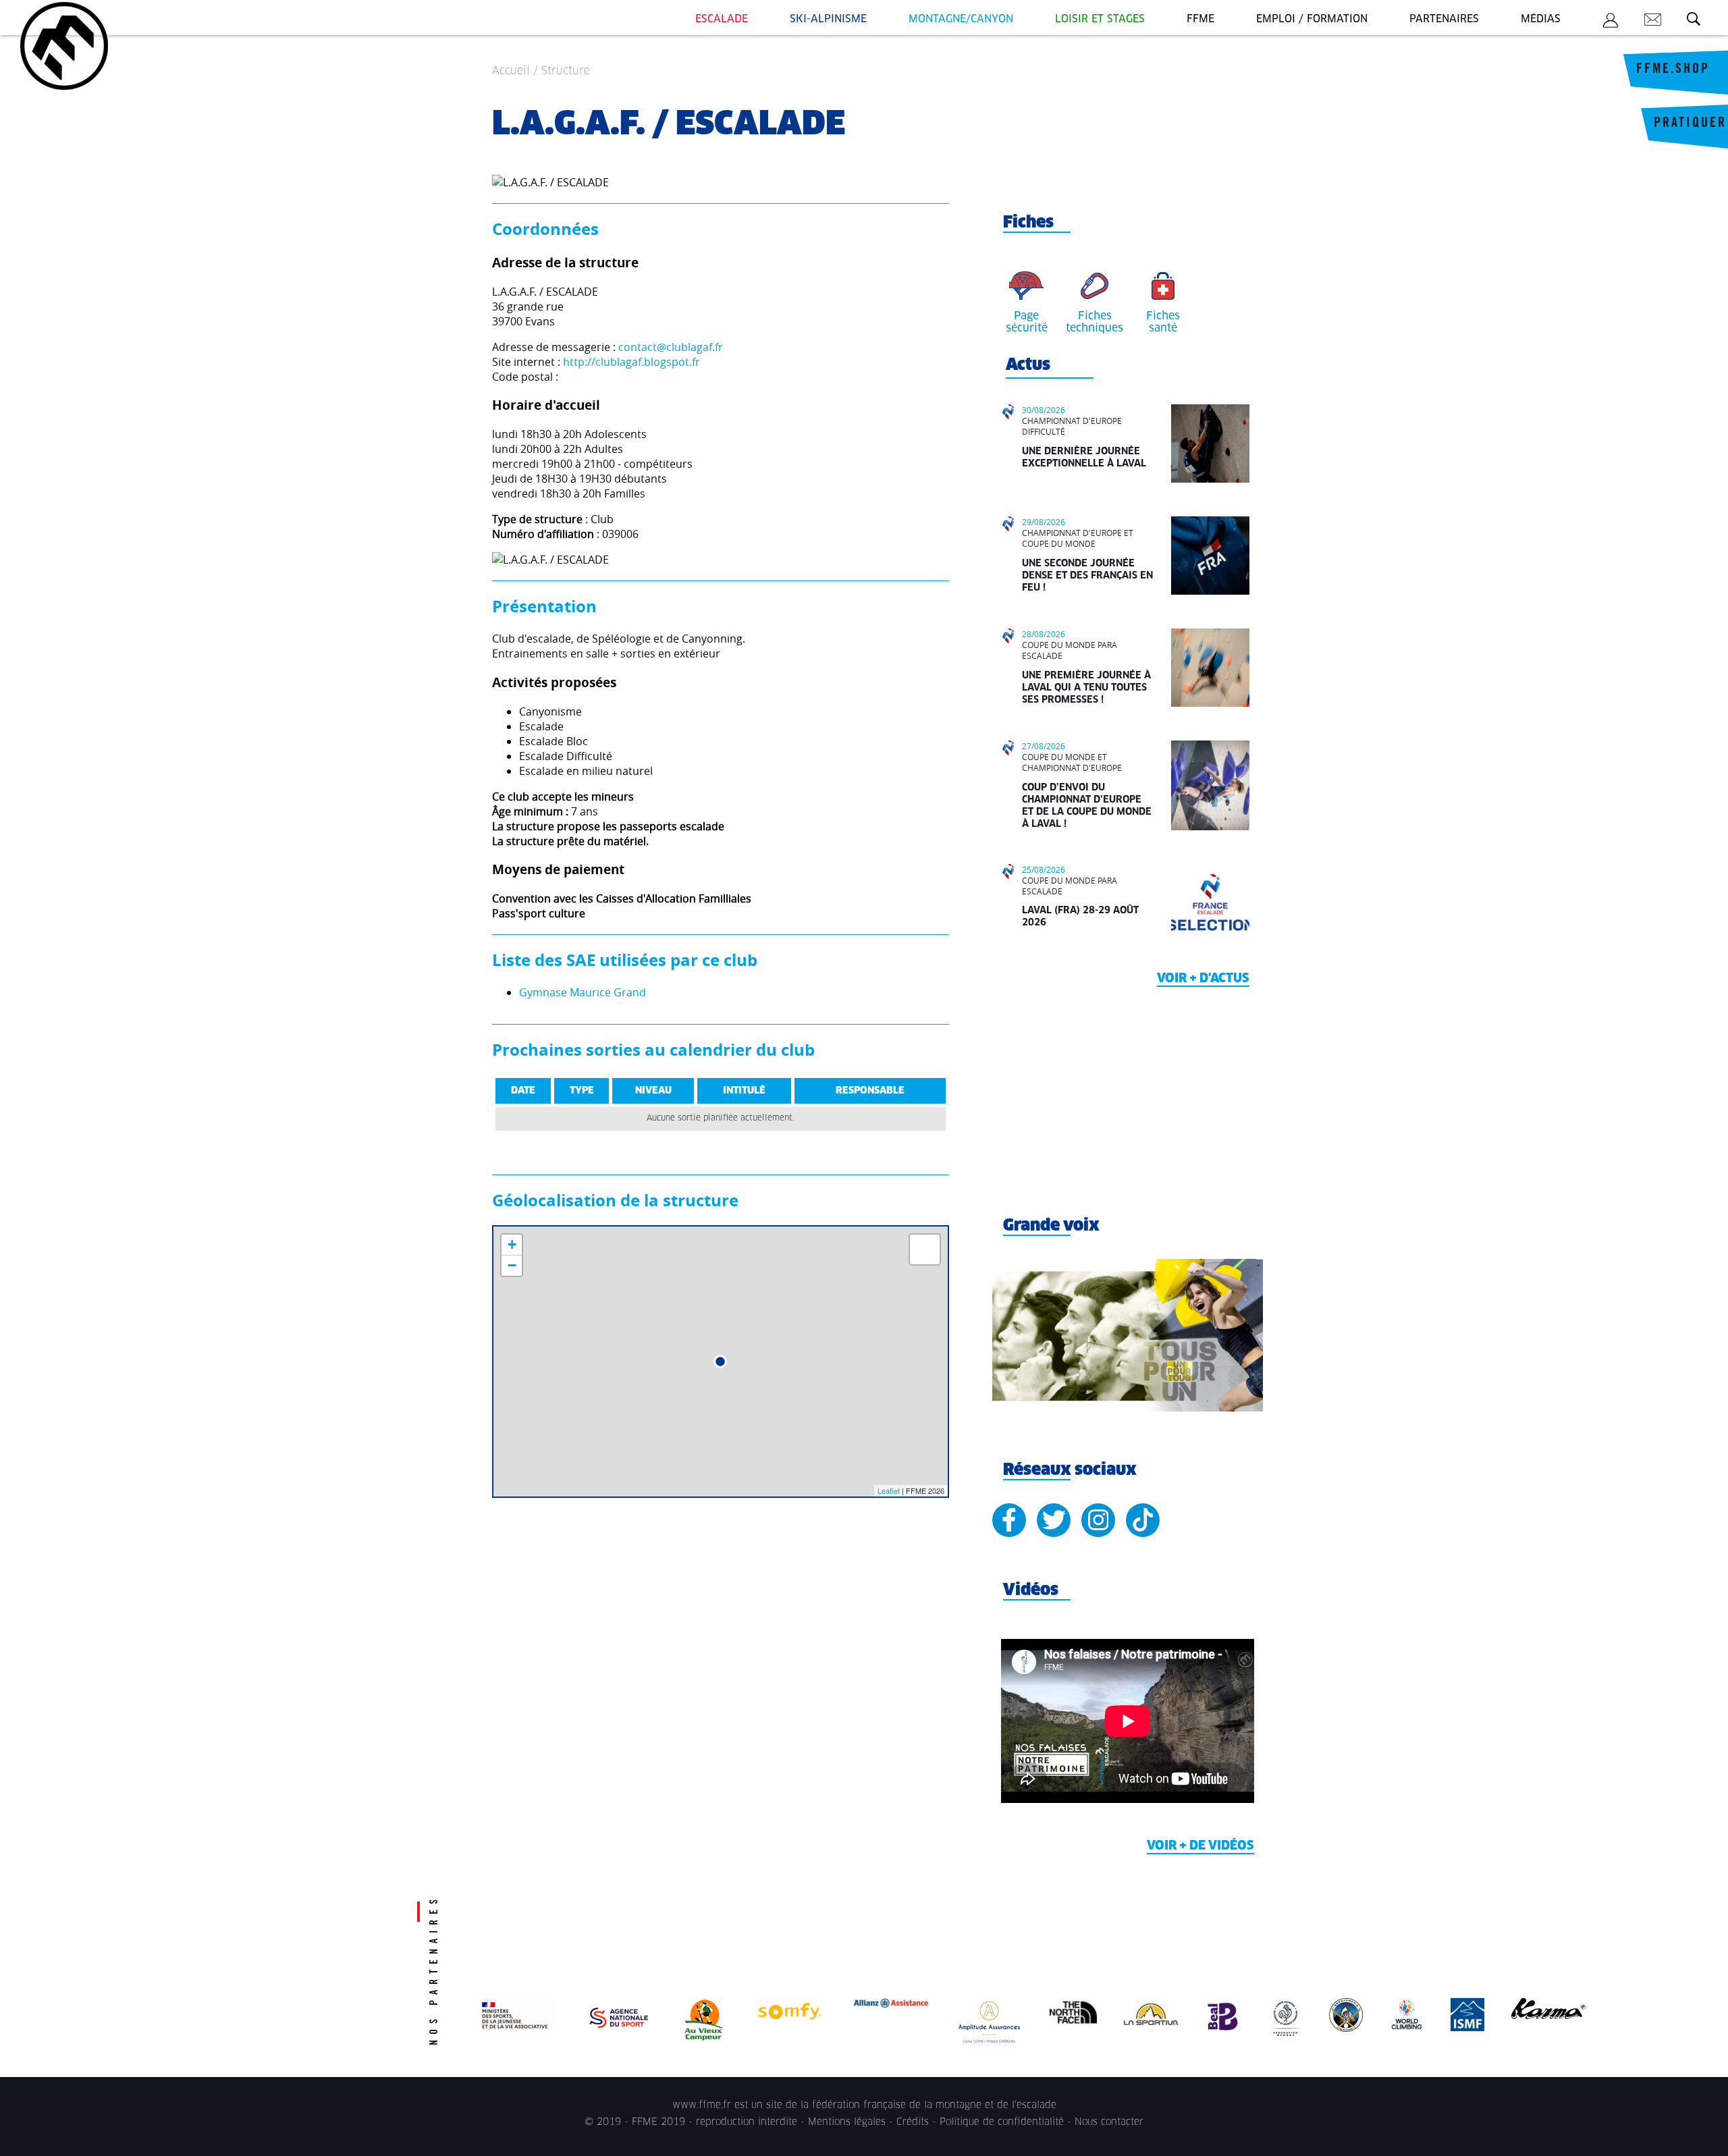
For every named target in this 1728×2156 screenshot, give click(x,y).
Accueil (511, 71)
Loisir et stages (1100, 19)
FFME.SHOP (1673, 70)
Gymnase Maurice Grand (583, 992)
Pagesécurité (1027, 322)
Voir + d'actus (1203, 979)
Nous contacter (1109, 2122)
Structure (566, 71)
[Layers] (925, 1249)
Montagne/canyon (961, 19)
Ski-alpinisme (828, 19)
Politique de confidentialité (1002, 2122)
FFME (1200, 19)
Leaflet (889, 1490)
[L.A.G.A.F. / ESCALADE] (720, 1362)
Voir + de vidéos (1200, 1846)
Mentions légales (847, 2122)
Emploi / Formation (1312, 19)
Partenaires (1444, 19)
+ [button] (512, 1244)
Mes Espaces (1611, 22)
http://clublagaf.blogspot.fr (631, 362)
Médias (1541, 19)
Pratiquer (1690, 124)
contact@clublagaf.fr (671, 347)
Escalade (722, 19)
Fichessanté (1163, 322)
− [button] (512, 1265)
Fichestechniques (1095, 322)
